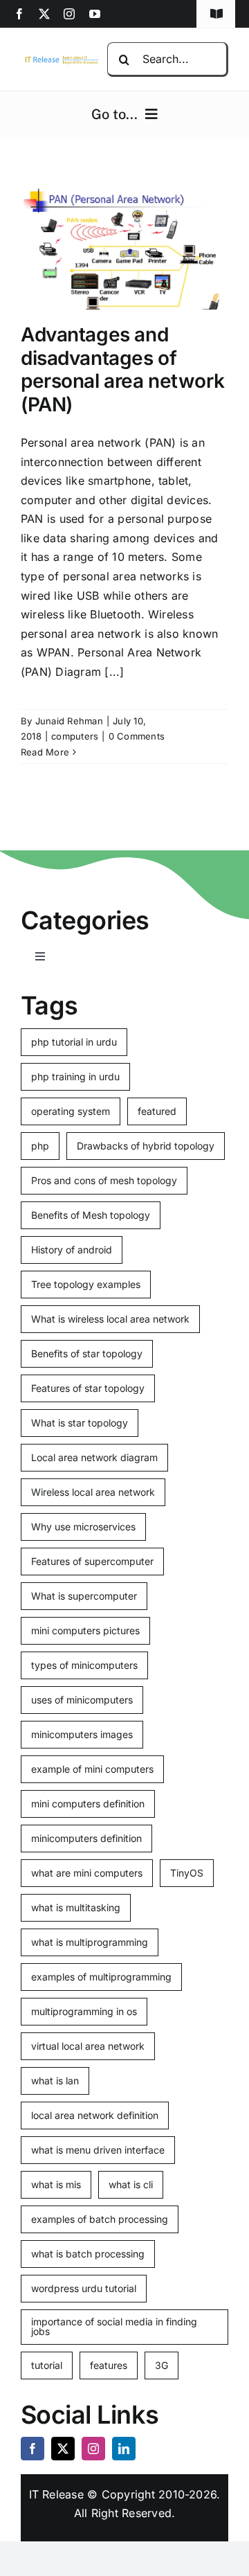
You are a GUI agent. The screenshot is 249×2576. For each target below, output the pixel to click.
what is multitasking (76, 1907)
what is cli (131, 2184)
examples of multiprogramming (101, 1977)
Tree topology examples (86, 1284)
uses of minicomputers (82, 1700)
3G (162, 2365)
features (109, 2365)
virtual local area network (88, 2046)
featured (157, 1111)
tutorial (47, 2365)
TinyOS (187, 1873)
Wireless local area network (93, 1492)
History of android (72, 1250)
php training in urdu (75, 1076)
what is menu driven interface (98, 2150)
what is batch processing (88, 2254)
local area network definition (95, 2115)
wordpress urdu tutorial (84, 2288)
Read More (45, 752)
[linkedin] (124, 2449)
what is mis (56, 2184)
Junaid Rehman (69, 721)
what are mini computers (87, 1873)
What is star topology (80, 1423)
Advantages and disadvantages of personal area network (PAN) (122, 369)
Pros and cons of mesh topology (104, 1180)
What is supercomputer (84, 1596)
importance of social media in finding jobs (114, 2326)
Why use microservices (83, 1527)
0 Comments (137, 736)
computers (75, 736)
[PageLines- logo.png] (60, 60)
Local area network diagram (94, 1457)
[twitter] (44, 14)
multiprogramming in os (84, 2011)
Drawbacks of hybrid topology (146, 1146)
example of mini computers (92, 1769)
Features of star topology (88, 1388)
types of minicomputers (84, 1665)
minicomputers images (82, 1734)
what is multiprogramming (90, 1942)
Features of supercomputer (92, 1561)
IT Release (56, 2494)
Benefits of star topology (87, 1353)
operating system (71, 1111)
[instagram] (69, 14)
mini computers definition (88, 1804)
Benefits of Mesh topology (91, 1215)
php (40, 1146)
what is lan (55, 2081)
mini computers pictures (85, 1630)
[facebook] (19, 14)
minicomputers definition (86, 1838)
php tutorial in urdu (74, 1042)
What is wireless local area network (110, 1319)
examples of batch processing (100, 2219)
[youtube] (95, 14)
